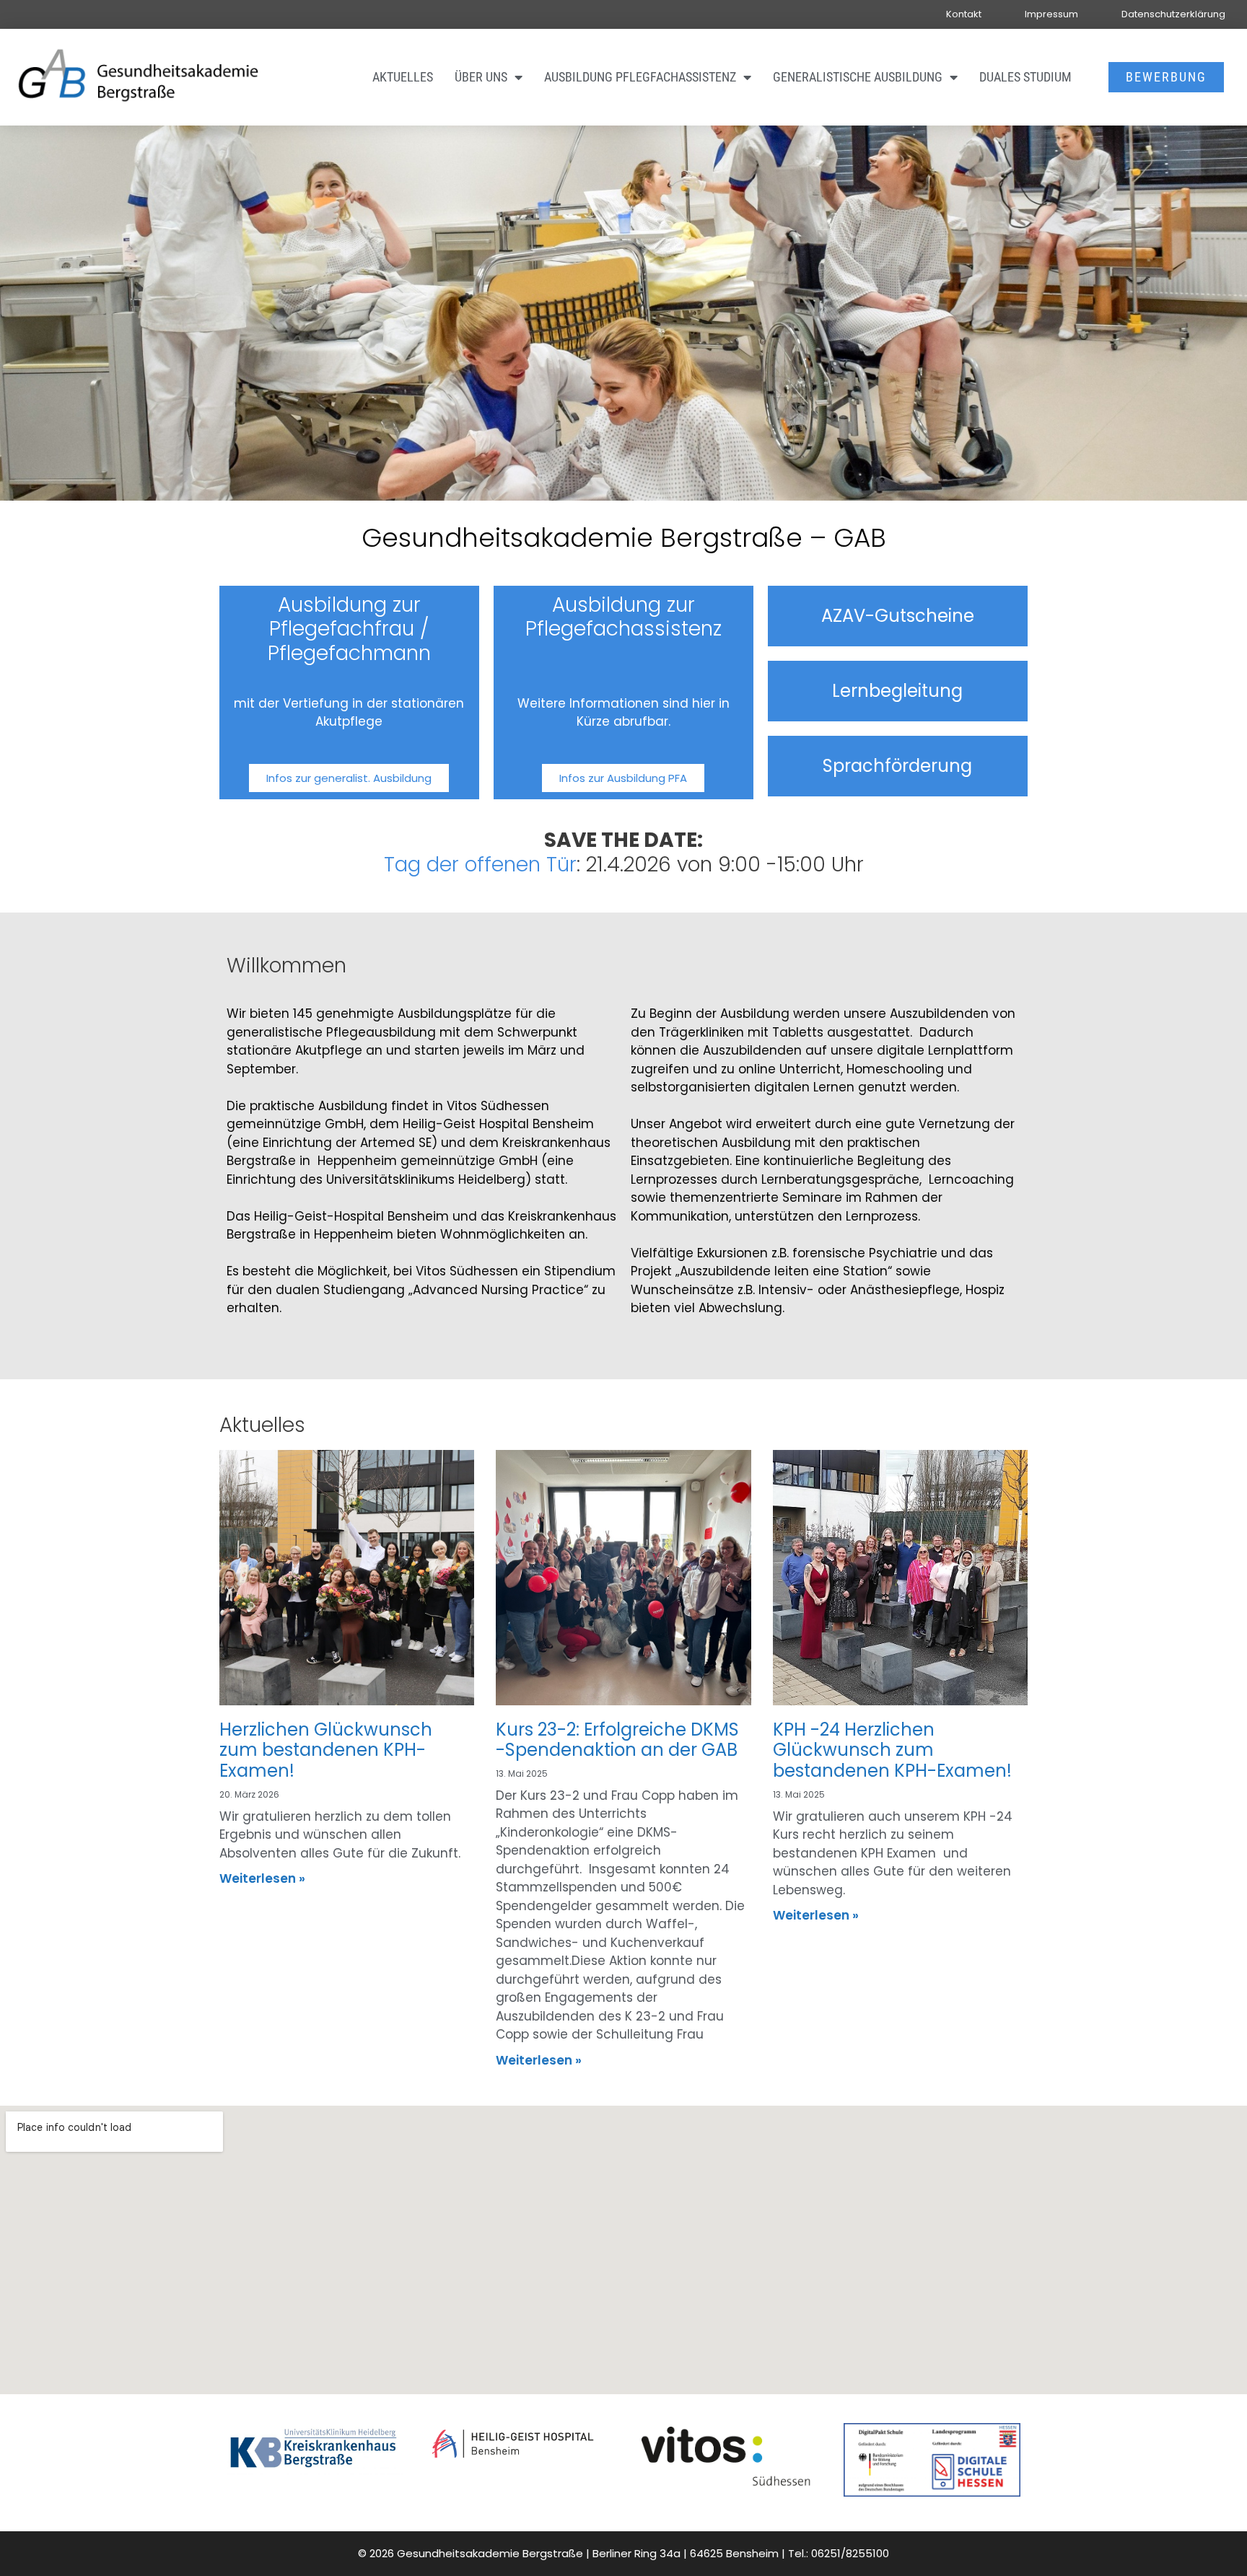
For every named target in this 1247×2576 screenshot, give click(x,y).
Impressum (1051, 14)
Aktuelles (403, 77)
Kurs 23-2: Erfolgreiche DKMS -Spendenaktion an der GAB (617, 1740)
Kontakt (964, 14)
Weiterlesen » (262, 1878)
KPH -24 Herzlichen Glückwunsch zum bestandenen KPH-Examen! (892, 1750)
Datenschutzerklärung (1173, 14)
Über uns (481, 77)
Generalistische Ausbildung (858, 77)
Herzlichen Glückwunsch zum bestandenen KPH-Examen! (326, 1750)
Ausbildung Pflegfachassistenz (640, 77)
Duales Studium (1025, 77)
